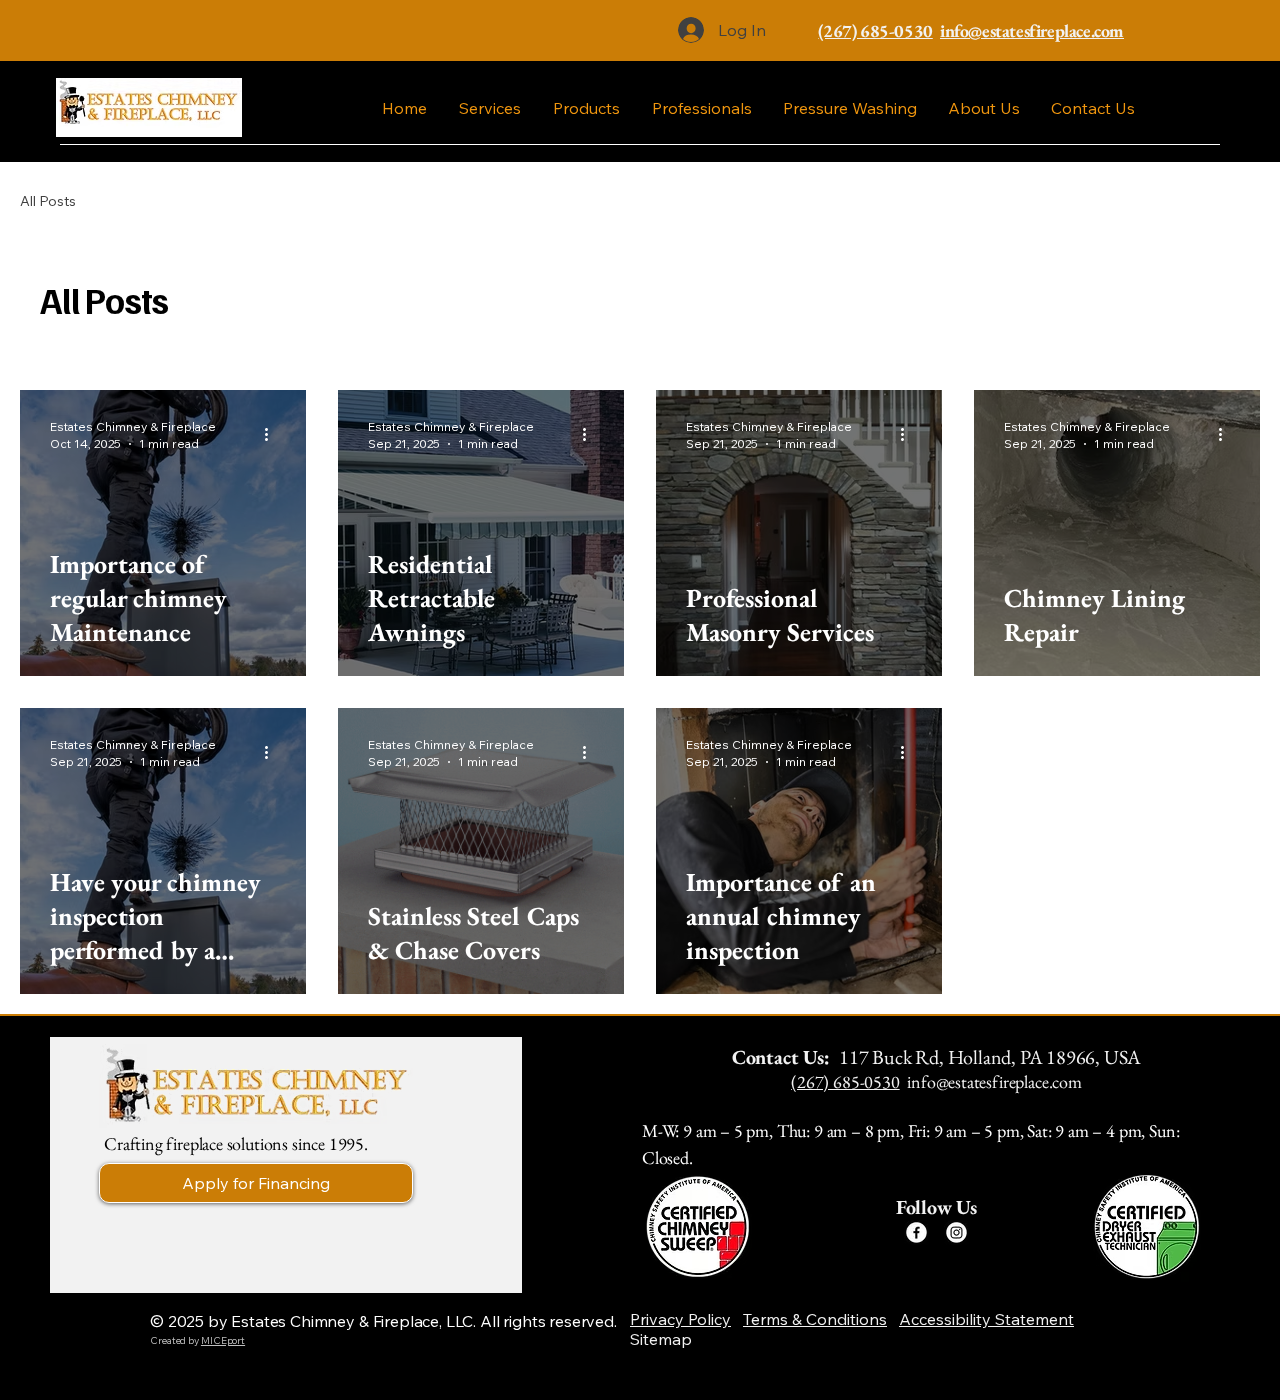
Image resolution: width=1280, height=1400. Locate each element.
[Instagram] (956, 1232)
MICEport (223, 1340)
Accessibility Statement (986, 1319)
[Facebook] (916, 1232)
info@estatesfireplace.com (994, 1081)
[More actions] (273, 434)
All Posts (48, 201)
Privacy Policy (680, 1319)
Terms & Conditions (815, 1319)
